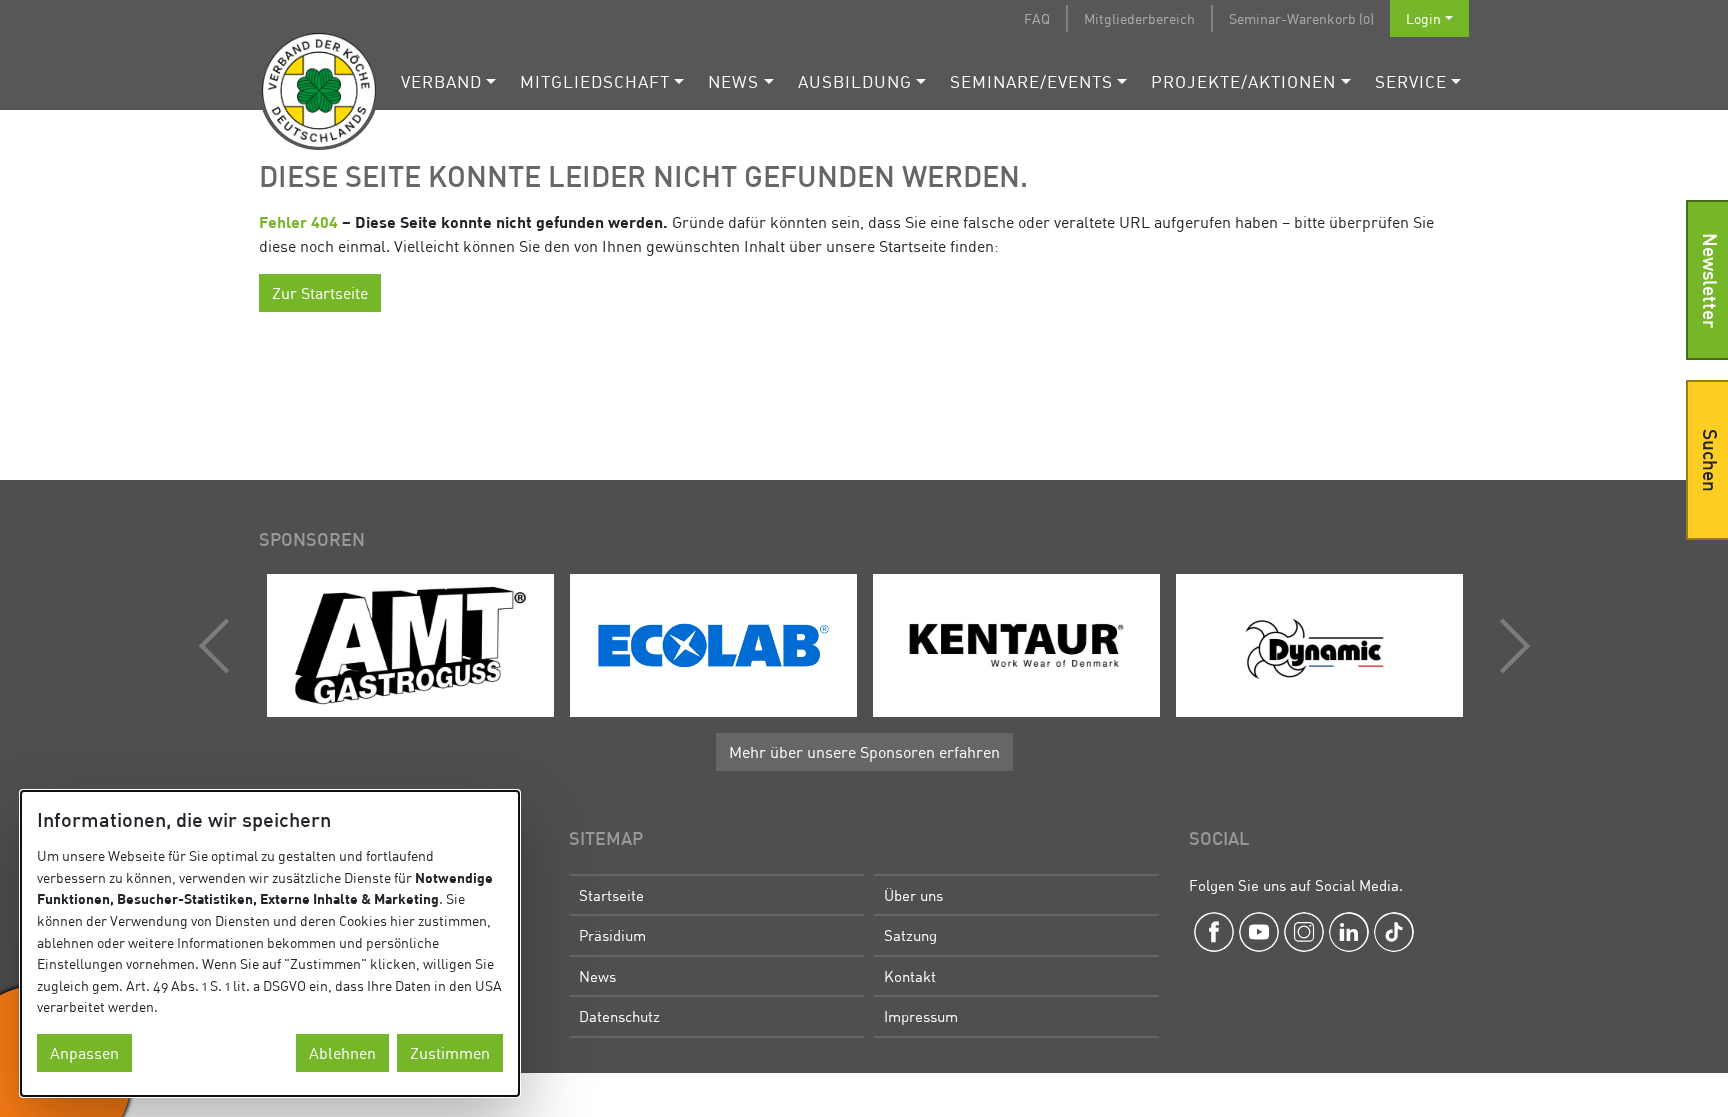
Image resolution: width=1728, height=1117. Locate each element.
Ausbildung (855, 81)
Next (1510, 646)
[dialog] (270, 943)
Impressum (921, 1016)
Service (1411, 81)
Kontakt (910, 976)
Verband (441, 81)
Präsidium (612, 935)
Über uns (913, 895)
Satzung (910, 935)
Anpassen (84, 1053)
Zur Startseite (320, 293)
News (733, 81)
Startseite (611, 895)
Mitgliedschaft (595, 81)
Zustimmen (450, 1053)
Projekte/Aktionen (1243, 81)
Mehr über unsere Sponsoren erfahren (864, 752)
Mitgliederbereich (1139, 18)
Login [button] (1423, 18)
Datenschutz (619, 1016)
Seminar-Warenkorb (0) (1301, 18)
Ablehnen (342, 1053)
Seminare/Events (1031, 81)
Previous (219, 646)
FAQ (1037, 18)
